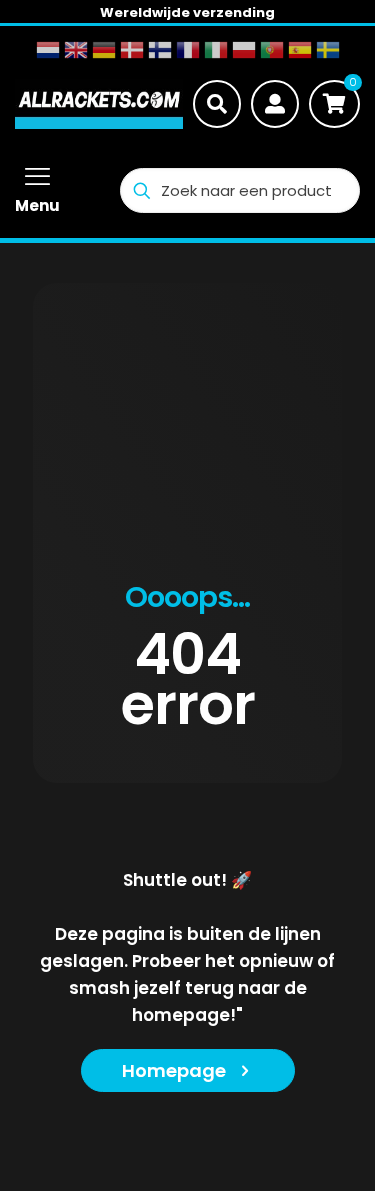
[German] (104, 50)
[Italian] (216, 50)
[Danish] (132, 50)
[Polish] (244, 50)
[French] (188, 50)
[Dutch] (48, 50)
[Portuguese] (272, 50)
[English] (76, 50)
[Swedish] (328, 50)
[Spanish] (300, 50)
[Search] (217, 104)
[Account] (275, 104)
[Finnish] (160, 50)
